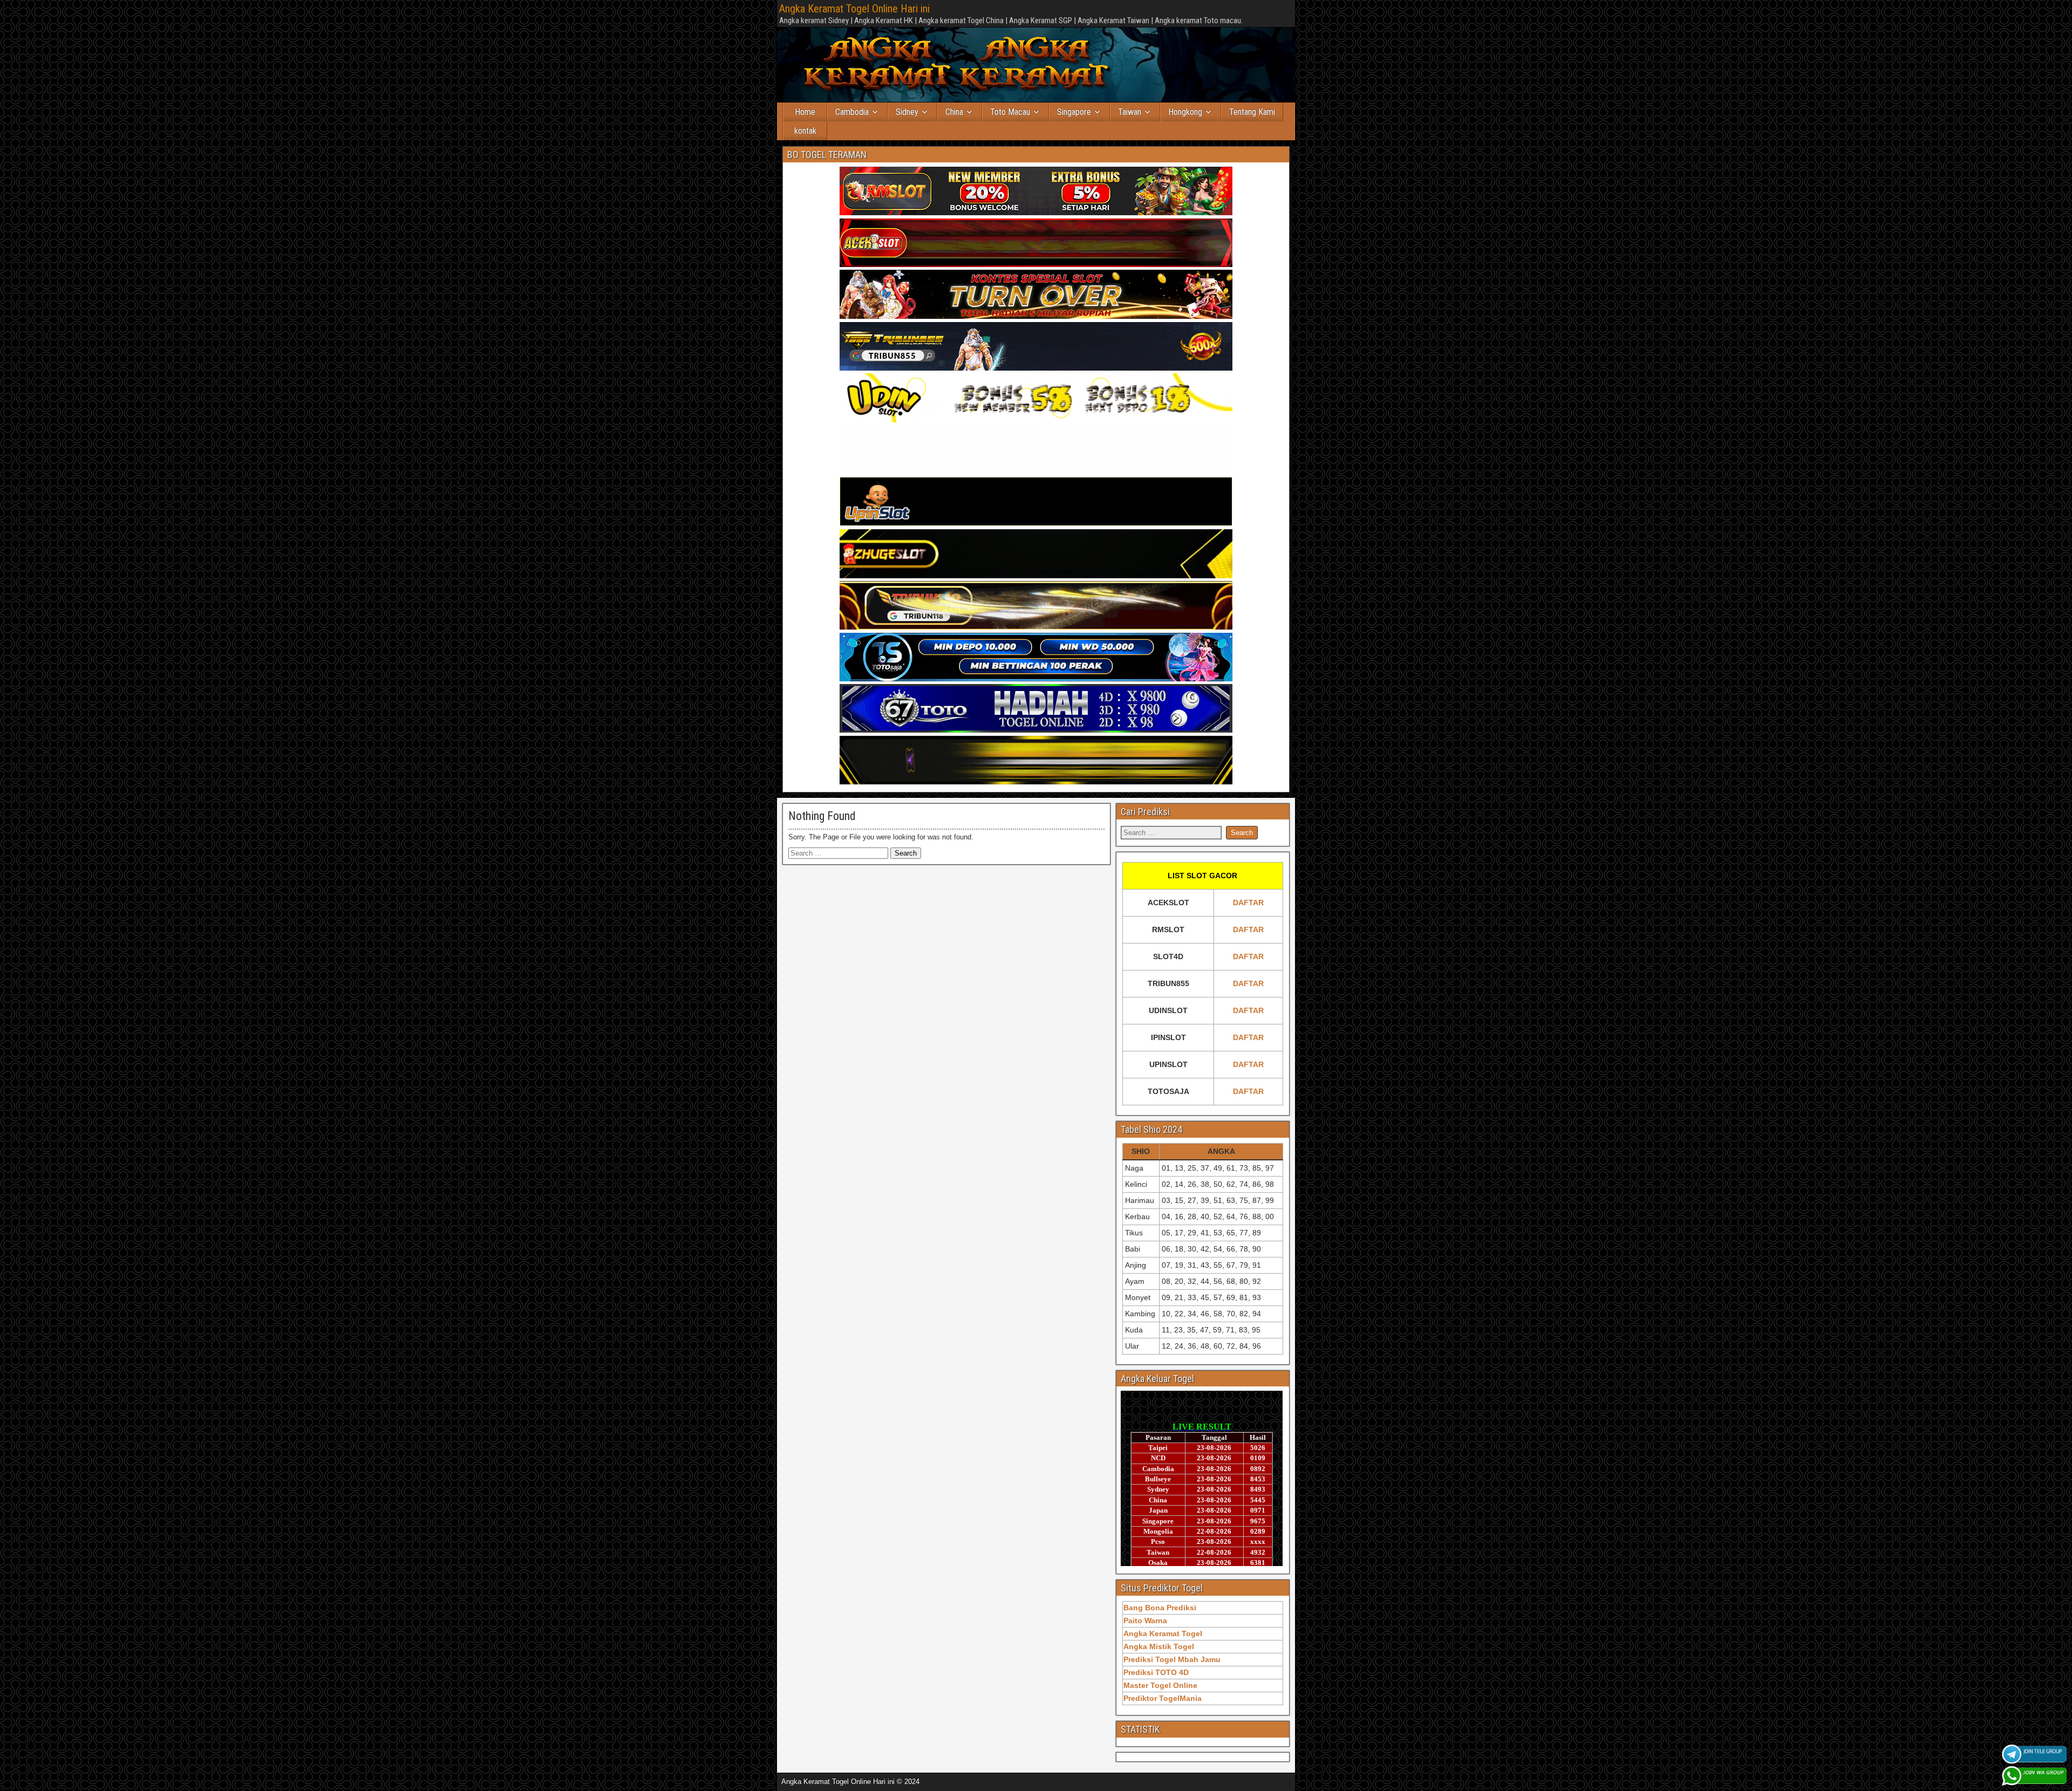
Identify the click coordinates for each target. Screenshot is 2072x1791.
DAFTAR (1248, 903)
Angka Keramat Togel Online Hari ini (854, 9)
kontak (805, 131)
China (954, 112)
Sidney (907, 112)
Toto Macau (1010, 112)
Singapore (1074, 112)
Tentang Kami (1252, 112)
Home (805, 112)
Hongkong (1185, 112)
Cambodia (852, 112)
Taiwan (1130, 112)
